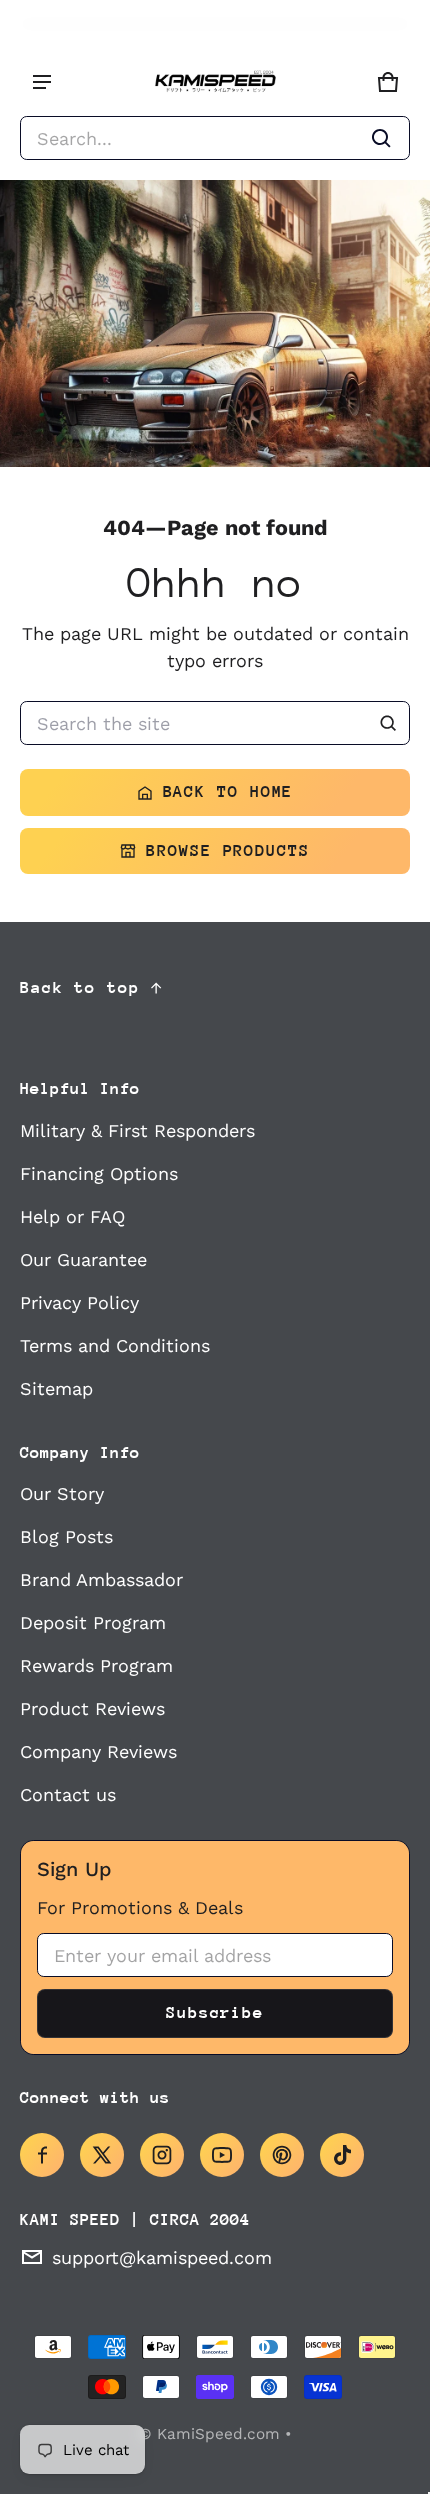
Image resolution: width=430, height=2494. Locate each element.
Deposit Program (93, 1622)
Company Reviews (98, 1751)
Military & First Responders (137, 1130)
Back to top (80, 987)
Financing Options (99, 1173)
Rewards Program (96, 1665)
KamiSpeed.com (218, 2434)
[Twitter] (102, 2155)
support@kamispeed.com (162, 2257)
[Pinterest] (282, 2155)
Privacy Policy (79, 1302)
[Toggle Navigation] (42, 82)
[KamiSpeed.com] (215, 82)
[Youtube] (222, 2155)
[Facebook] (42, 2155)
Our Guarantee (83, 1259)
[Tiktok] (342, 2155)
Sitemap (56, 1388)
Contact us (68, 1794)
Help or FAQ (72, 1216)
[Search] (388, 723)
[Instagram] (162, 2155)
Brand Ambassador (101, 1579)
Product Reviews (92, 1708)
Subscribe (215, 2012)
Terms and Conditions (115, 1345)
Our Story (62, 1493)
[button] (215, 138)
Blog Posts (66, 1536)
